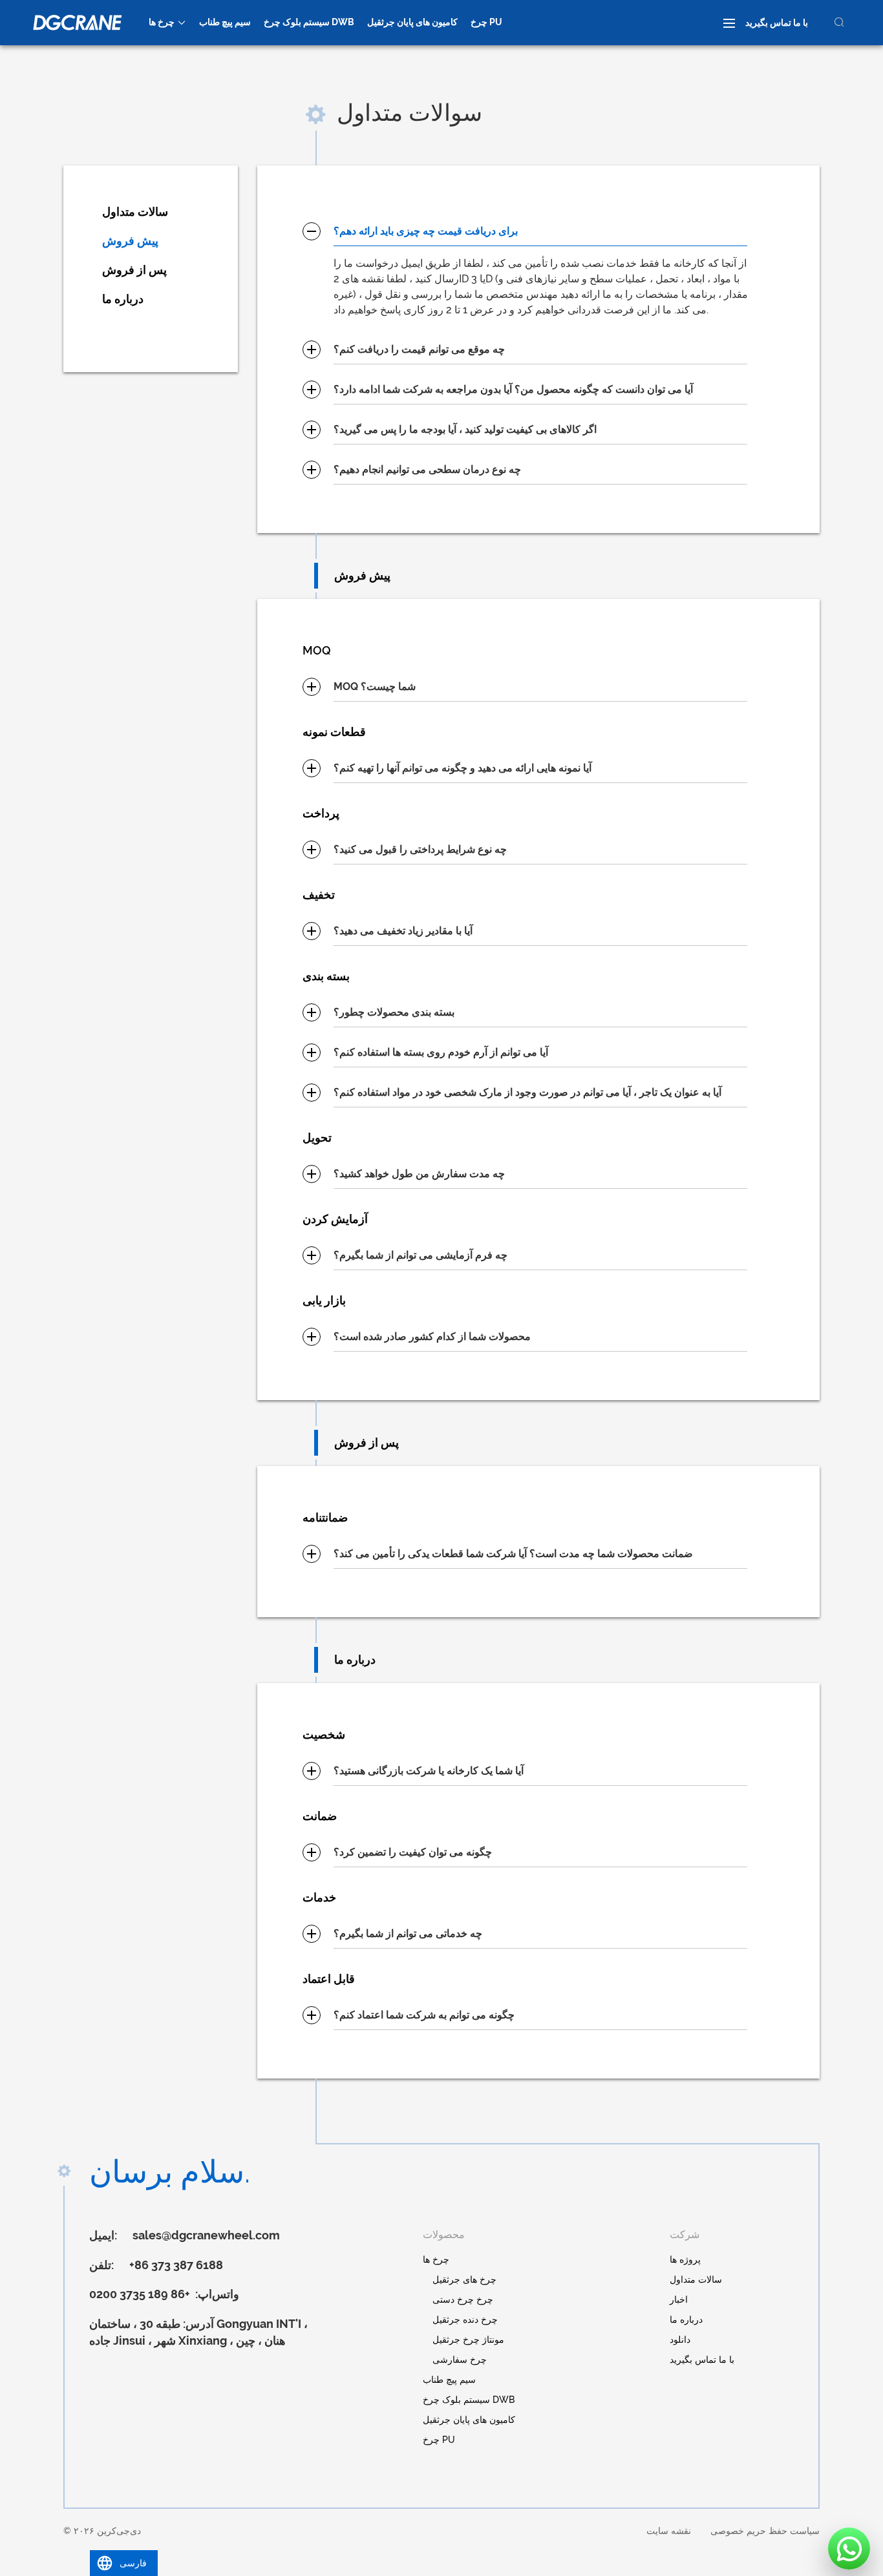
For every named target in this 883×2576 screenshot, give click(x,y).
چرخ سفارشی (460, 2360)
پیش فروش (130, 241)
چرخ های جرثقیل (464, 2279)
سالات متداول (135, 212)
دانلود (680, 2340)
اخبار (679, 2299)
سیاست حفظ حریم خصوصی (765, 2531)
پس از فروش (134, 270)
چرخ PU (486, 22)
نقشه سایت (669, 2531)
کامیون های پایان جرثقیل (412, 22)
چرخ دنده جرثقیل (465, 2319)
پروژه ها (685, 2259)
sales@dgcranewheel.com (206, 2235)
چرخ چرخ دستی (463, 2299)
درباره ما (123, 299)
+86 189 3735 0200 (141, 2294)
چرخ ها (162, 22)
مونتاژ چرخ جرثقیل (468, 2340)
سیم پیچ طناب (225, 22)
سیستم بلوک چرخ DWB (309, 22)
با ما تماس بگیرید (777, 23)
